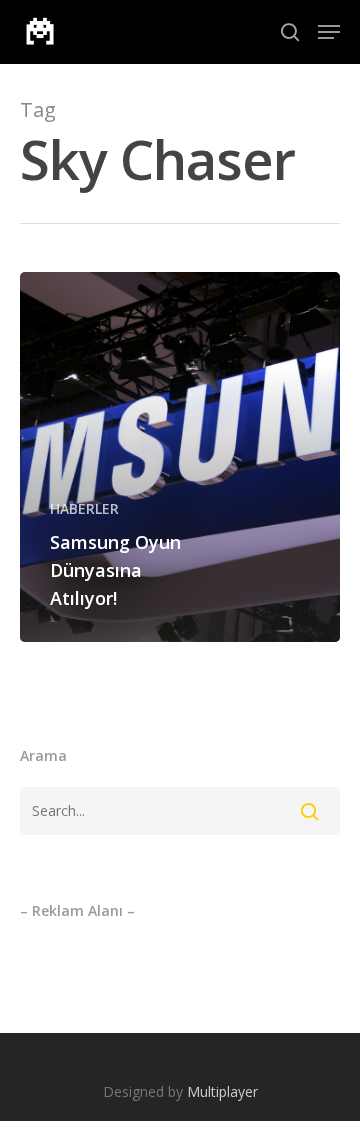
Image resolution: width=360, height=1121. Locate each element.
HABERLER (84, 508)
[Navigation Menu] (329, 32)
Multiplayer (222, 1091)
